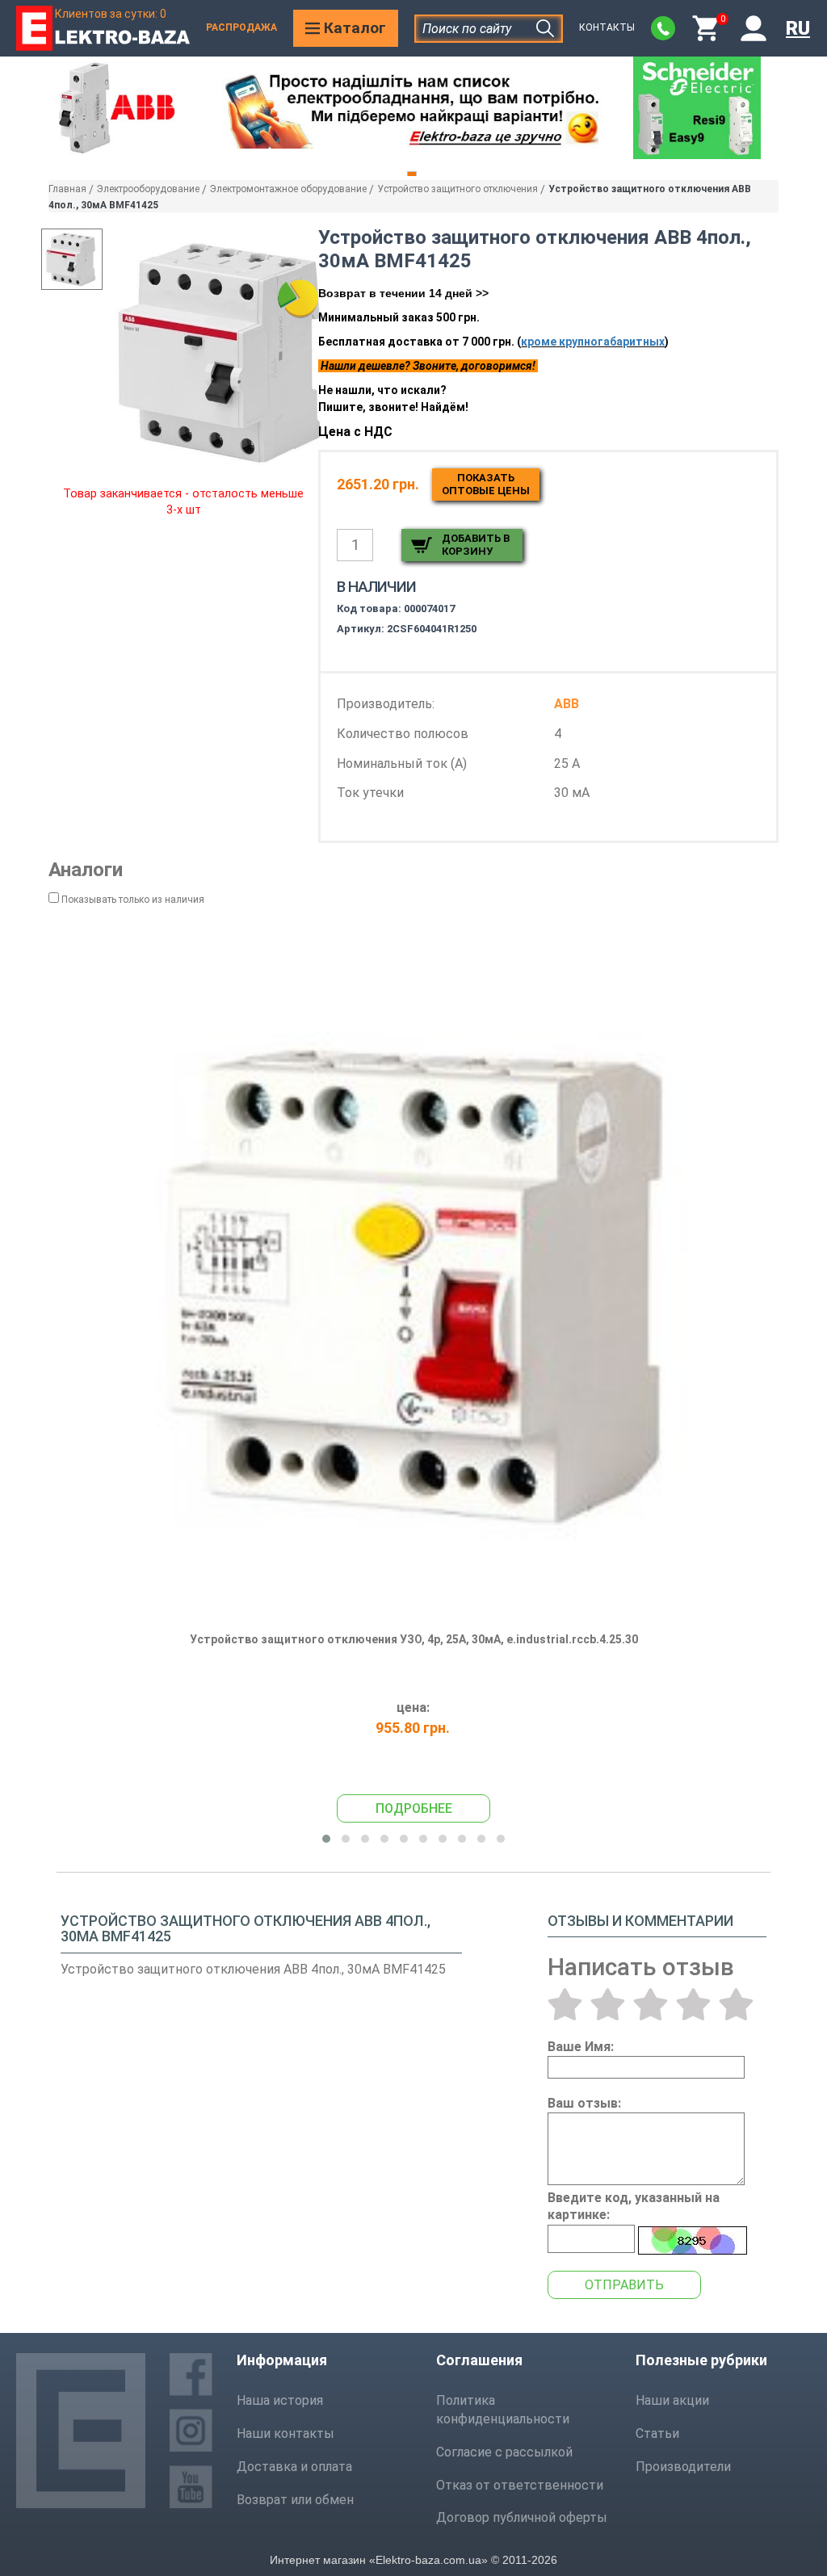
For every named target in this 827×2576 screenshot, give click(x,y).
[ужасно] (565, 2004)
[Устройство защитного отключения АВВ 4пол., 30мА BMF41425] (224, 351)
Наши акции (672, 2400)
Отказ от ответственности (520, 2485)
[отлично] (736, 2004)
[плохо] (608, 2004)
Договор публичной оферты (522, 2517)
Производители (683, 2467)
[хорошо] (693, 2004)
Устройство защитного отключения (458, 189)
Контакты (607, 27)
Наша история (280, 2400)
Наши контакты (285, 2433)
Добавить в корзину (476, 545)
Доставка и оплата (294, 2467)
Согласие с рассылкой (504, 2452)
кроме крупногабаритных (593, 342)
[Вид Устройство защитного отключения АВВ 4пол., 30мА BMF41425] (72, 259)
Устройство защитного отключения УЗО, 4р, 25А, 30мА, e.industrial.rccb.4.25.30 (414, 1639)
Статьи (657, 2433)
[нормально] (651, 2004)
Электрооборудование (148, 189)
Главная (67, 189)
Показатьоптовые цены (486, 484)
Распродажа (241, 27)
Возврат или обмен (295, 2500)
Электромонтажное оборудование (288, 189)
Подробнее (414, 1808)
